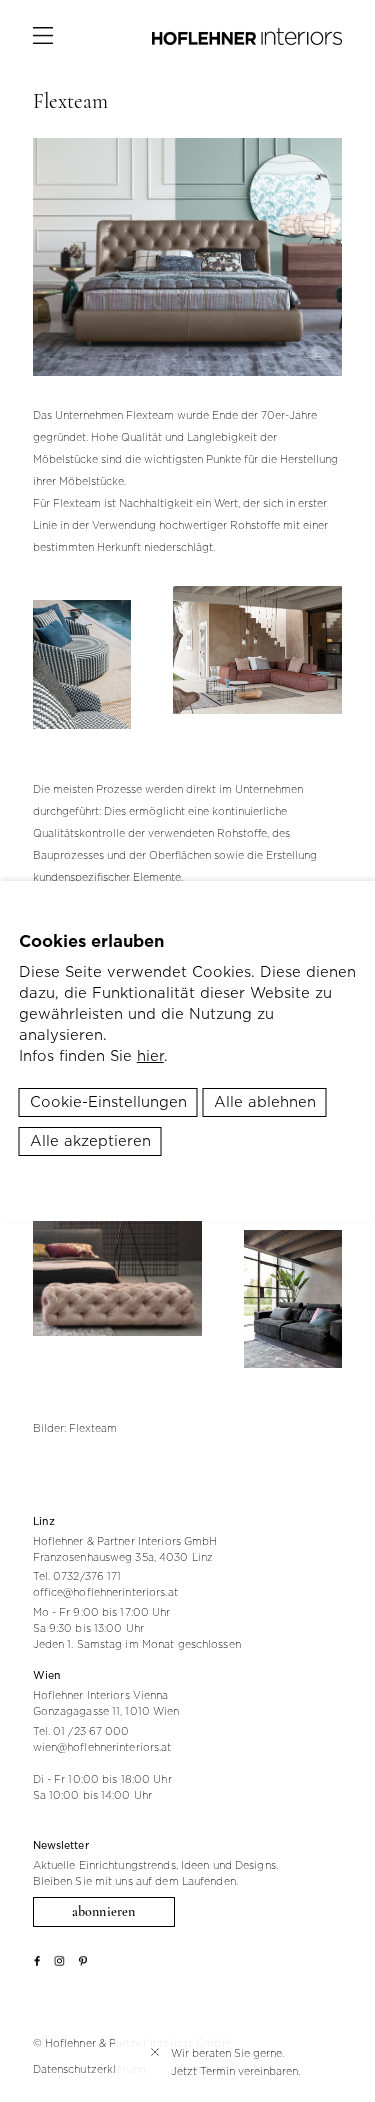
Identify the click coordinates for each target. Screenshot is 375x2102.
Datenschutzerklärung (89, 2069)
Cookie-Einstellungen (108, 1102)
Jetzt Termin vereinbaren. (235, 2071)
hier (150, 1056)
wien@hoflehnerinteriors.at (102, 1747)
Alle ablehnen (265, 1102)
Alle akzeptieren (90, 1141)
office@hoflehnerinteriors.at (105, 1592)
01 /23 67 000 (91, 1731)
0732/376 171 (87, 1576)
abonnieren (103, 1911)
